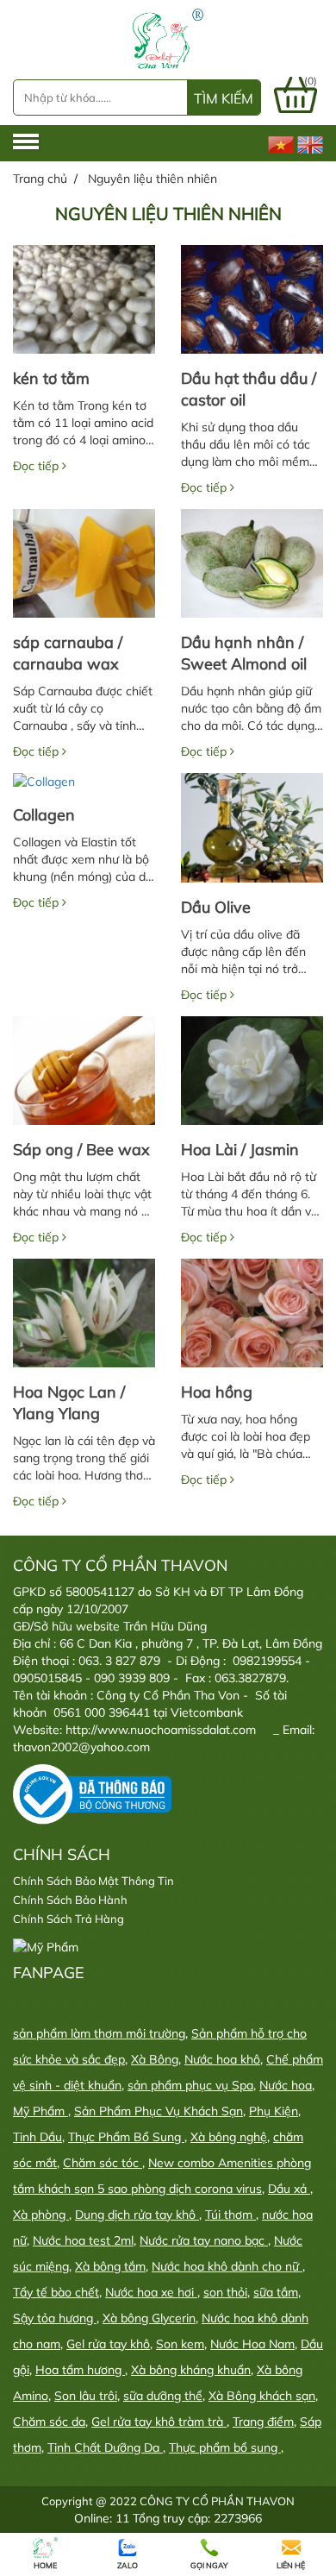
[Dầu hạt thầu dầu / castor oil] (252, 299)
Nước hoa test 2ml (83, 2240)
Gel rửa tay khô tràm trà (159, 2422)
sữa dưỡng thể (163, 2396)
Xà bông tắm (110, 2266)
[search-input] (87, 97)
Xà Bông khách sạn (262, 2396)
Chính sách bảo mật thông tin (93, 1881)
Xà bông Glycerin (149, 2318)
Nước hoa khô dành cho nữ (227, 2266)
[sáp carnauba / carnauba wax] (84, 563)
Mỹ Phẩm (40, 2111)
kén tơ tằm (51, 378)
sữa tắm (276, 2292)
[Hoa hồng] (252, 1313)
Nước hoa (286, 2085)
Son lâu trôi (86, 2396)
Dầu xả (289, 2189)
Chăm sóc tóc (103, 2163)
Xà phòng (41, 2215)
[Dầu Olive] (252, 827)
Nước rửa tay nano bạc (204, 2240)
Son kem (180, 2344)
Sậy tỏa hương (55, 2318)
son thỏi (225, 2292)
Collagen (44, 815)
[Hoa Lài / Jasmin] (252, 1071)
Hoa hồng (217, 1392)
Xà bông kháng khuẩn (191, 2370)
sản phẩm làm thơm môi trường (99, 2033)
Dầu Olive (216, 907)
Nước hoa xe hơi (151, 2292)
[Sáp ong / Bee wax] (84, 1071)
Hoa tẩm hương (80, 2370)
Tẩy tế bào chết (56, 2292)
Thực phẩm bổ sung (225, 2447)
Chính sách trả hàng (68, 1919)
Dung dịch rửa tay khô (137, 2215)
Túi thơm (230, 2215)
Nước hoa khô (222, 2059)
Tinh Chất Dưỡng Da (105, 2447)
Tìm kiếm (224, 98)
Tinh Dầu (37, 2137)
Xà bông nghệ (229, 2137)
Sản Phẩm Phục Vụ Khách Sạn (159, 2111)
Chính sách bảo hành (70, 1900)
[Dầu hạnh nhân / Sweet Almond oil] (252, 563)
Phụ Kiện (274, 2111)
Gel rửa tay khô (108, 2344)
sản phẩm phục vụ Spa (190, 2085)
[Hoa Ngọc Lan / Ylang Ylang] (84, 1313)
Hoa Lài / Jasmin (240, 1150)
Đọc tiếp (37, 466)
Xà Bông (155, 2059)
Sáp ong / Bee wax (81, 1150)
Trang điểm (263, 2422)
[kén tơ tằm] (84, 299)
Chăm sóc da (49, 2422)
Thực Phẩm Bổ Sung (126, 2137)
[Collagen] (84, 782)
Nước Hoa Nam (252, 2344)
